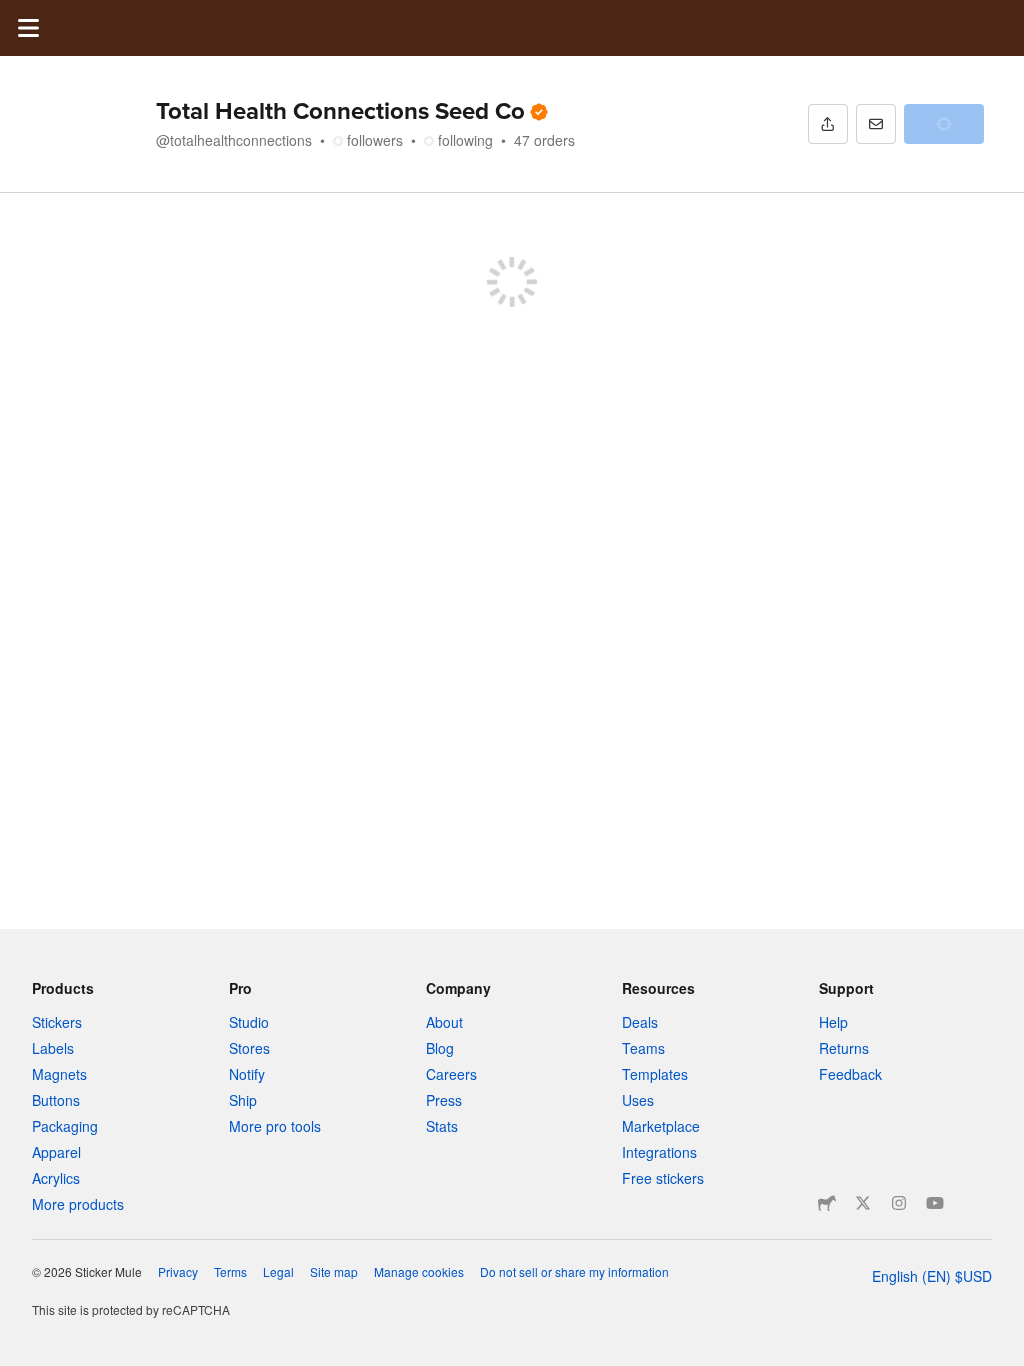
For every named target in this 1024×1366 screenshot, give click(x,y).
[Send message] (876, 124)
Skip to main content (15, 15)
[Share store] (828, 124)
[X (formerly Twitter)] (863, 1203)
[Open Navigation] (28, 28)
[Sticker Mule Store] (827, 1203)
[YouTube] (935, 1203)
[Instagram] (899, 1203)
